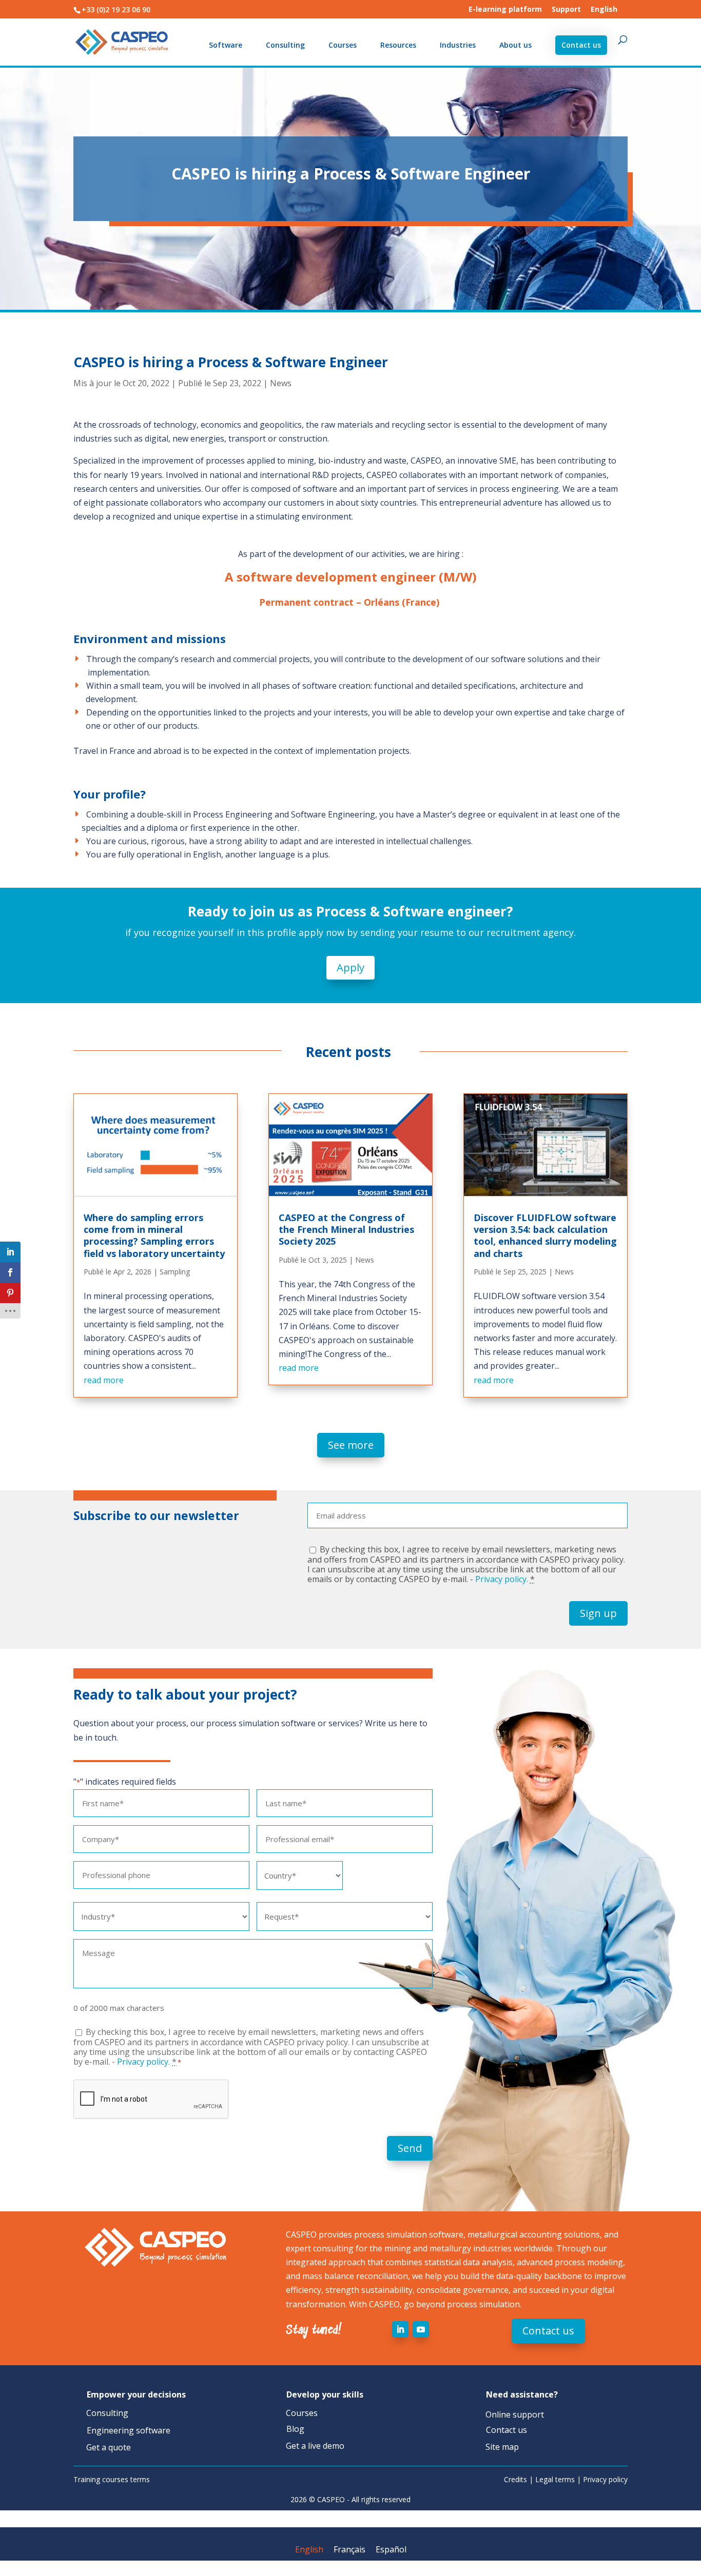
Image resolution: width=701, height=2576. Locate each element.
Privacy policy (605, 2479)
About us (515, 46)
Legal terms (555, 2479)
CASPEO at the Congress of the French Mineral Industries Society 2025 (346, 1230)
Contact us (581, 45)
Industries (458, 46)
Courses (343, 46)
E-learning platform (505, 10)
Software (226, 46)
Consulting (285, 46)
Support (566, 10)
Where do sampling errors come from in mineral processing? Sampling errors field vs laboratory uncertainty (154, 1235)
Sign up (598, 1613)
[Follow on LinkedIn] (400, 2329)
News (281, 383)
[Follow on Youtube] (421, 2329)
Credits (515, 2479)
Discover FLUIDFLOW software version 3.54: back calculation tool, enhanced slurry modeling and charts (545, 1235)
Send (410, 2148)
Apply (350, 967)
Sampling (175, 1272)
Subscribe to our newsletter (156, 1516)
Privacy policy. (502, 1579)
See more (351, 1445)
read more (104, 1380)
